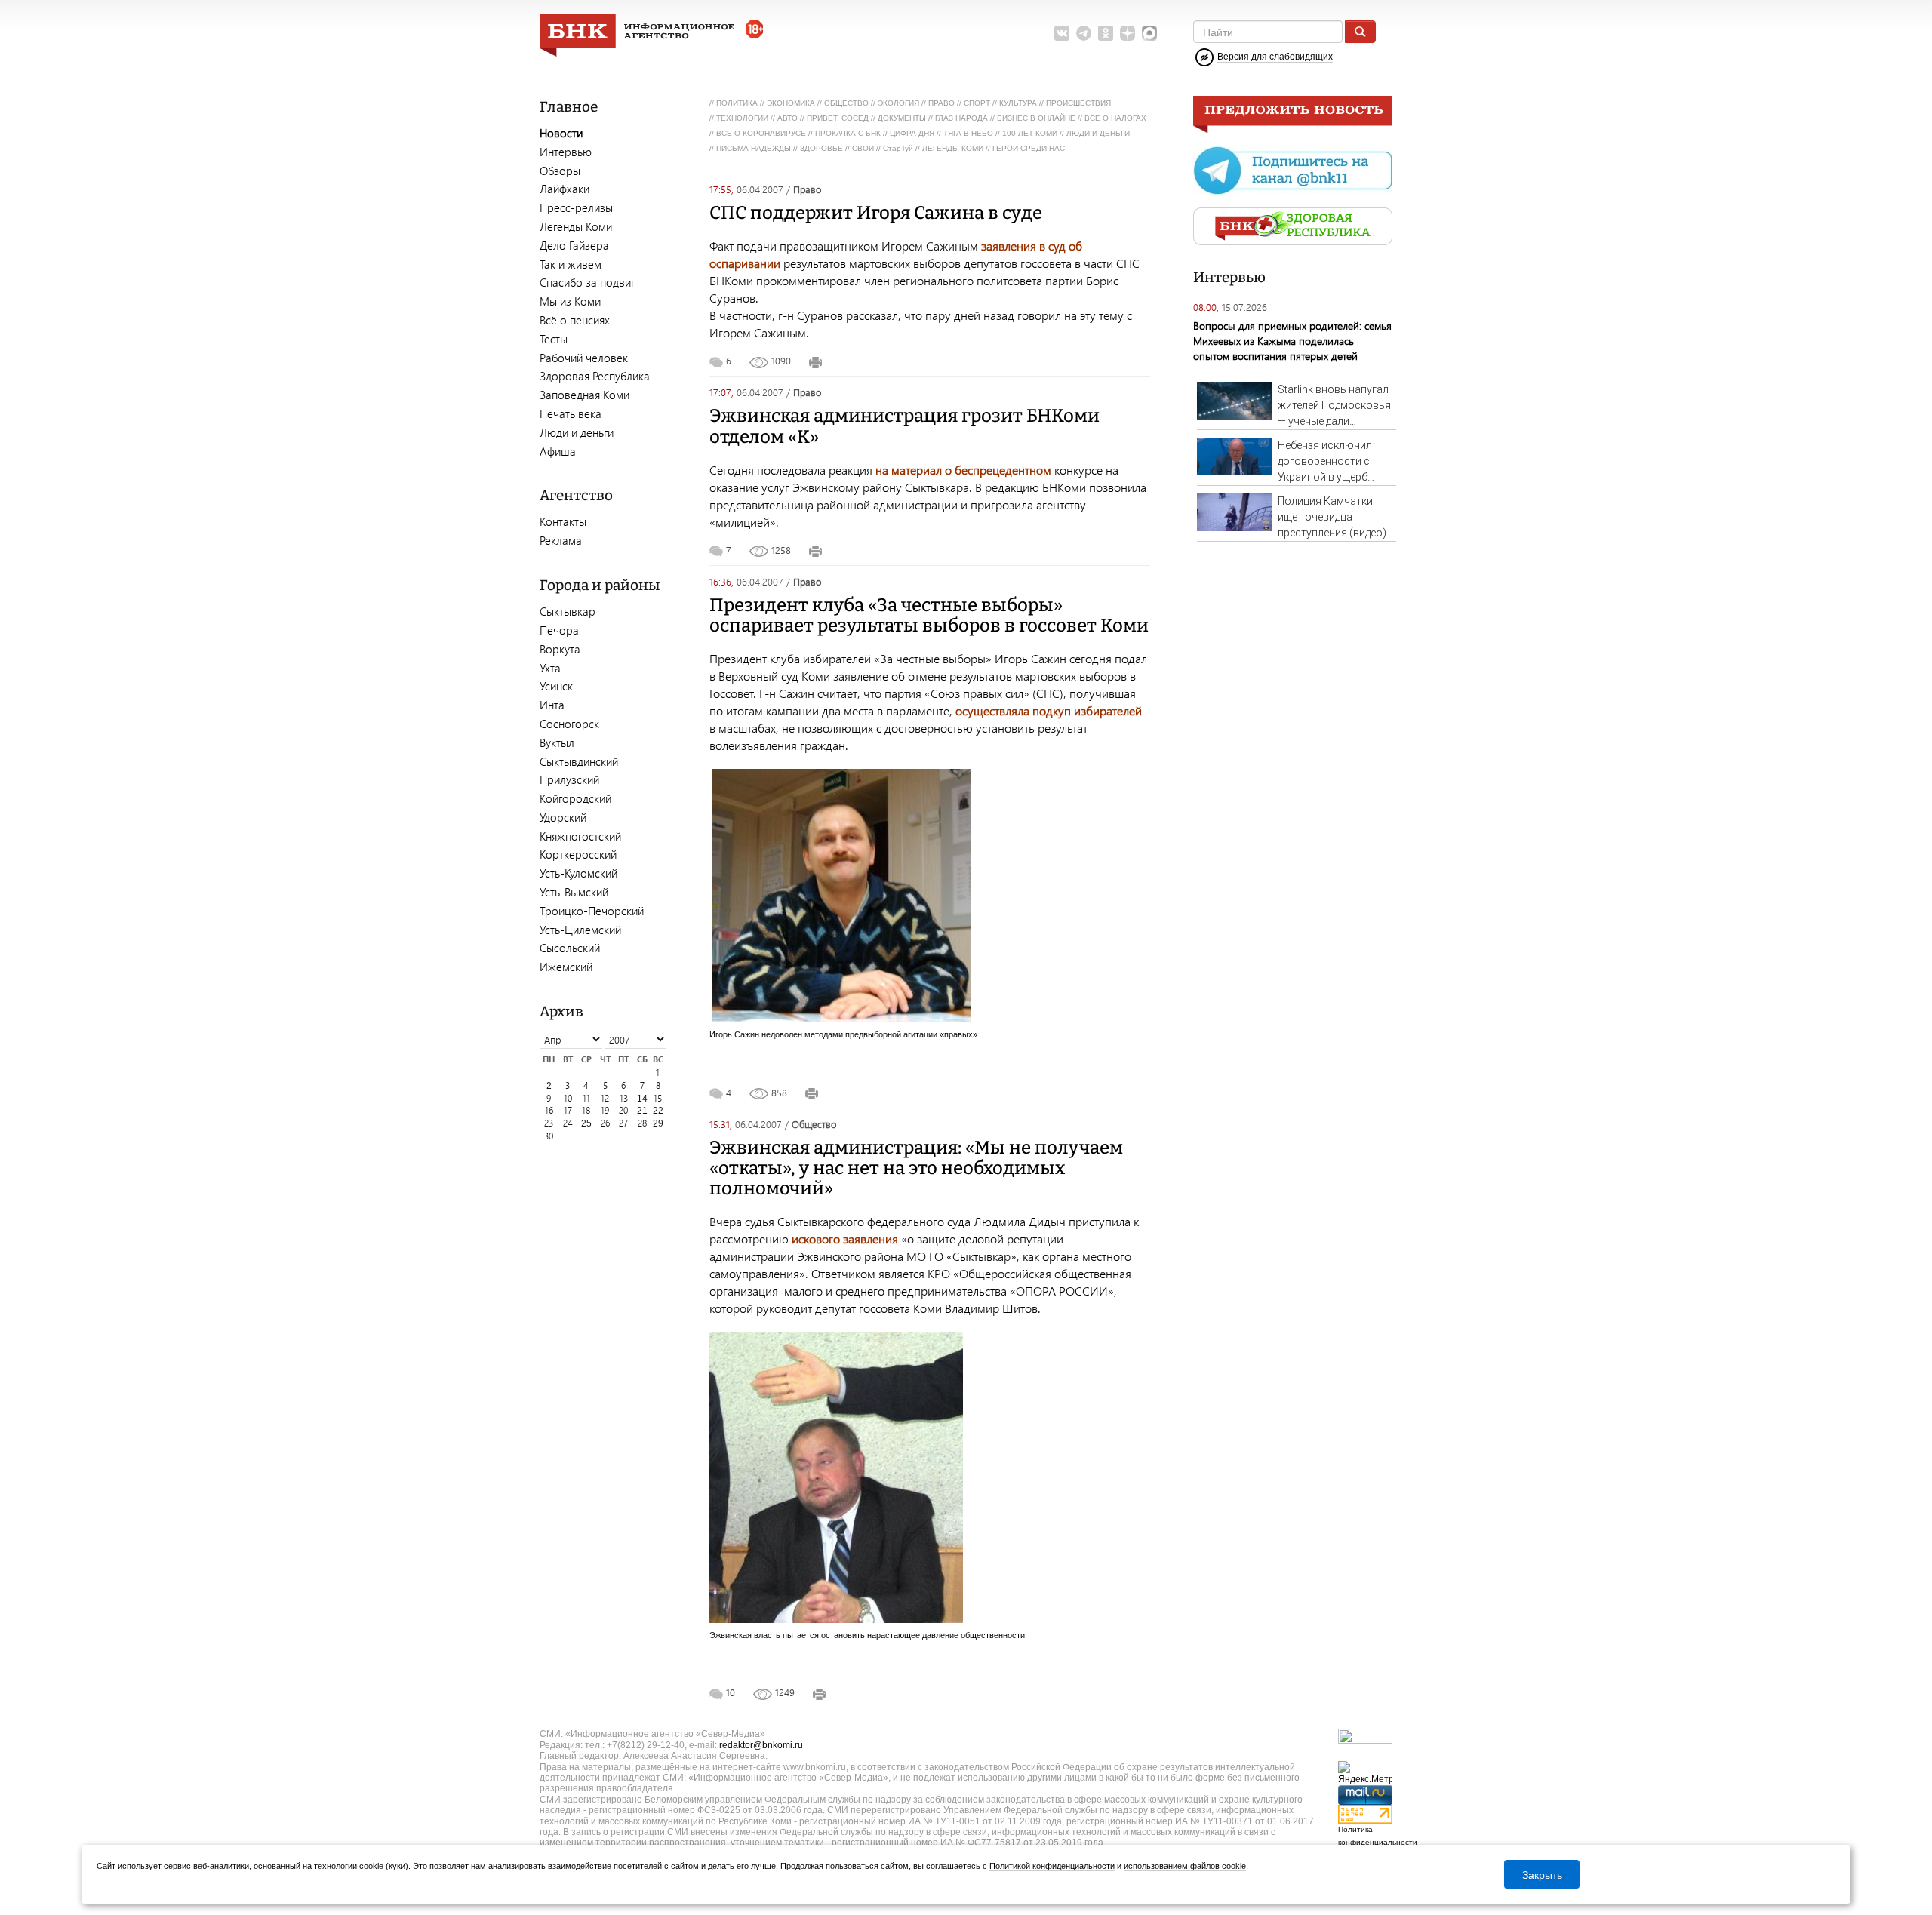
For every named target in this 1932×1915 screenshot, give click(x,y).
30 (549, 1136)
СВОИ (863, 148)
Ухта (550, 668)
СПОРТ (977, 103)
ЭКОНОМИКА (791, 103)
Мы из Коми (570, 301)
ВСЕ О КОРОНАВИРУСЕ (761, 133)
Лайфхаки (565, 189)
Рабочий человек (584, 358)
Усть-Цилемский (580, 930)
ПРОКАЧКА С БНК (848, 133)
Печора (559, 630)
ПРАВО (941, 103)
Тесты (554, 339)
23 (549, 1123)
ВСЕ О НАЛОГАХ (1115, 118)
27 (623, 1123)
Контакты (563, 521)
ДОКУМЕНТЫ (902, 118)
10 (568, 1098)
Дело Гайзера (574, 245)
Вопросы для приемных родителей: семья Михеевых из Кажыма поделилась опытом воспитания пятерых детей (1292, 341)
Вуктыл (557, 742)
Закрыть (1542, 1874)
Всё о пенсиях (575, 320)
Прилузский (569, 779)
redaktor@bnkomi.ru (761, 1745)
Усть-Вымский (574, 892)
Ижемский (566, 967)
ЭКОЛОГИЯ (898, 103)
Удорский (563, 817)
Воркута (560, 649)
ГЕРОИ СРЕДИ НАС (1029, 148)
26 (605, 1123)
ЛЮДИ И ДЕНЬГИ (1098, 133)
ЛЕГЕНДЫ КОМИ (953, 148)
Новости (561, 133)
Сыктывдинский (579, 761)
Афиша (558, 451)
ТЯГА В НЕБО (968, 133)
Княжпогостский (580, 836)
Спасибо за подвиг (587, 282)
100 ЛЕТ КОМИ (1030, 133)
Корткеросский (578, 854)
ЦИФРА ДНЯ (912, 133)
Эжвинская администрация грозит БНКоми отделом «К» (904, 426)
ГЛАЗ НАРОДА (961, 118)
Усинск (556, 686)
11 (586, 1098)
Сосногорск (569, 724)
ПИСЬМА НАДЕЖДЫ (754, 148)
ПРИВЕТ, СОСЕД (838, 118)
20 (623, 1110)
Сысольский (570, 948)
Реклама (561, 540)
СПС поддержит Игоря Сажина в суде (876, 213)
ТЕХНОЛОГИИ (742, 118)
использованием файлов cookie (1185, 1866)
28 (642, 1123)
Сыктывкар (568, 611)
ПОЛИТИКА (737, 103)
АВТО (788, 118)
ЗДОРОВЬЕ (821, 148)
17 (568, 1110)
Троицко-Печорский (592, 911)
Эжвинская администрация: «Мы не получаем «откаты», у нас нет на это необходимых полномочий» (916, 1168)
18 (586, 1110)
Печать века (571, 413)
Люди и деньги (577, 432)
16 (549, 1110)
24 (568, 1123)
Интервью (566, 152)
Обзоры (560, 171)
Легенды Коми (576, 226)
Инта (552, 705)
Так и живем (571, 264)
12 (605, 1098)
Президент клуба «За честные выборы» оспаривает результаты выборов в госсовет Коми (929, 615)
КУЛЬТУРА (1018, 103)
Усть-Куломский (578, 873)
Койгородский (575, 798)
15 (658, 1098)
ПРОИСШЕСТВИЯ (1078, 103)
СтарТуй (898, 148)
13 (624, 1098)
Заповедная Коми (585, 395)
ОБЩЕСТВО (846, 103)
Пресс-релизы (576, 207)
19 (605, 1110)
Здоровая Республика (595, 376)
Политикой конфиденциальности (1052, 1866)
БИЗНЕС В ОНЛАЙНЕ (1036, 118)
